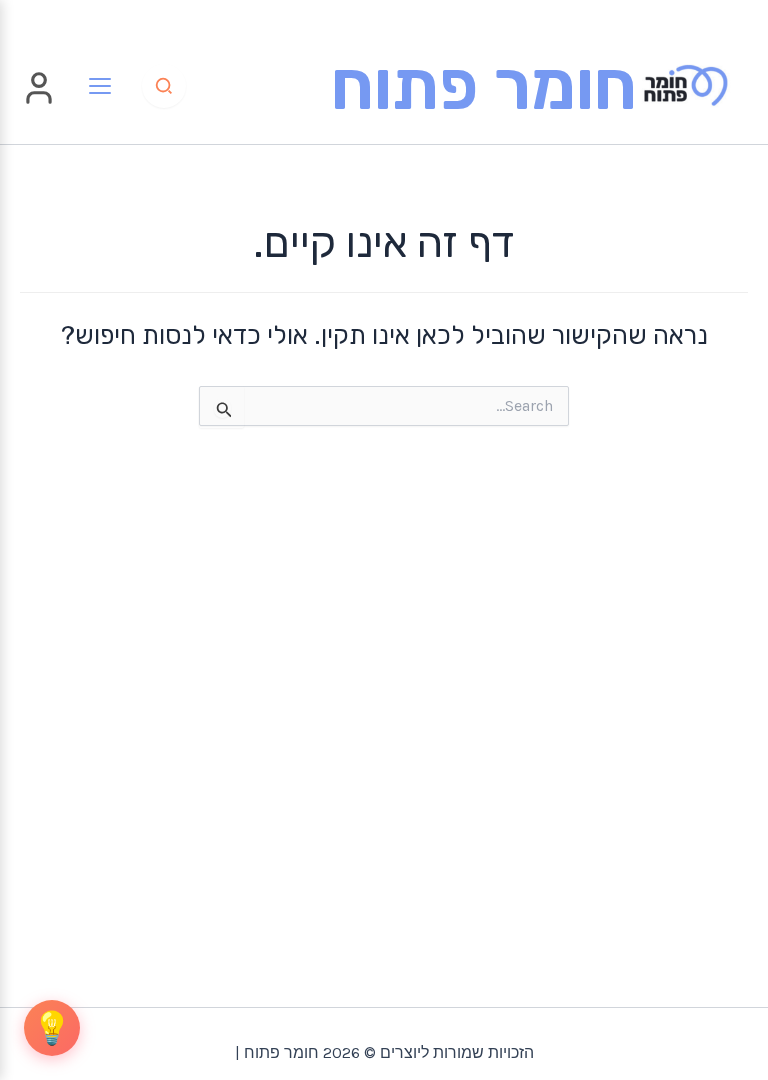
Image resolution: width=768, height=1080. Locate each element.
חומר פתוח (484, 85)
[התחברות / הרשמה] (39, 101)
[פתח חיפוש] (164, 86)
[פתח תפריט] (100, 86)
